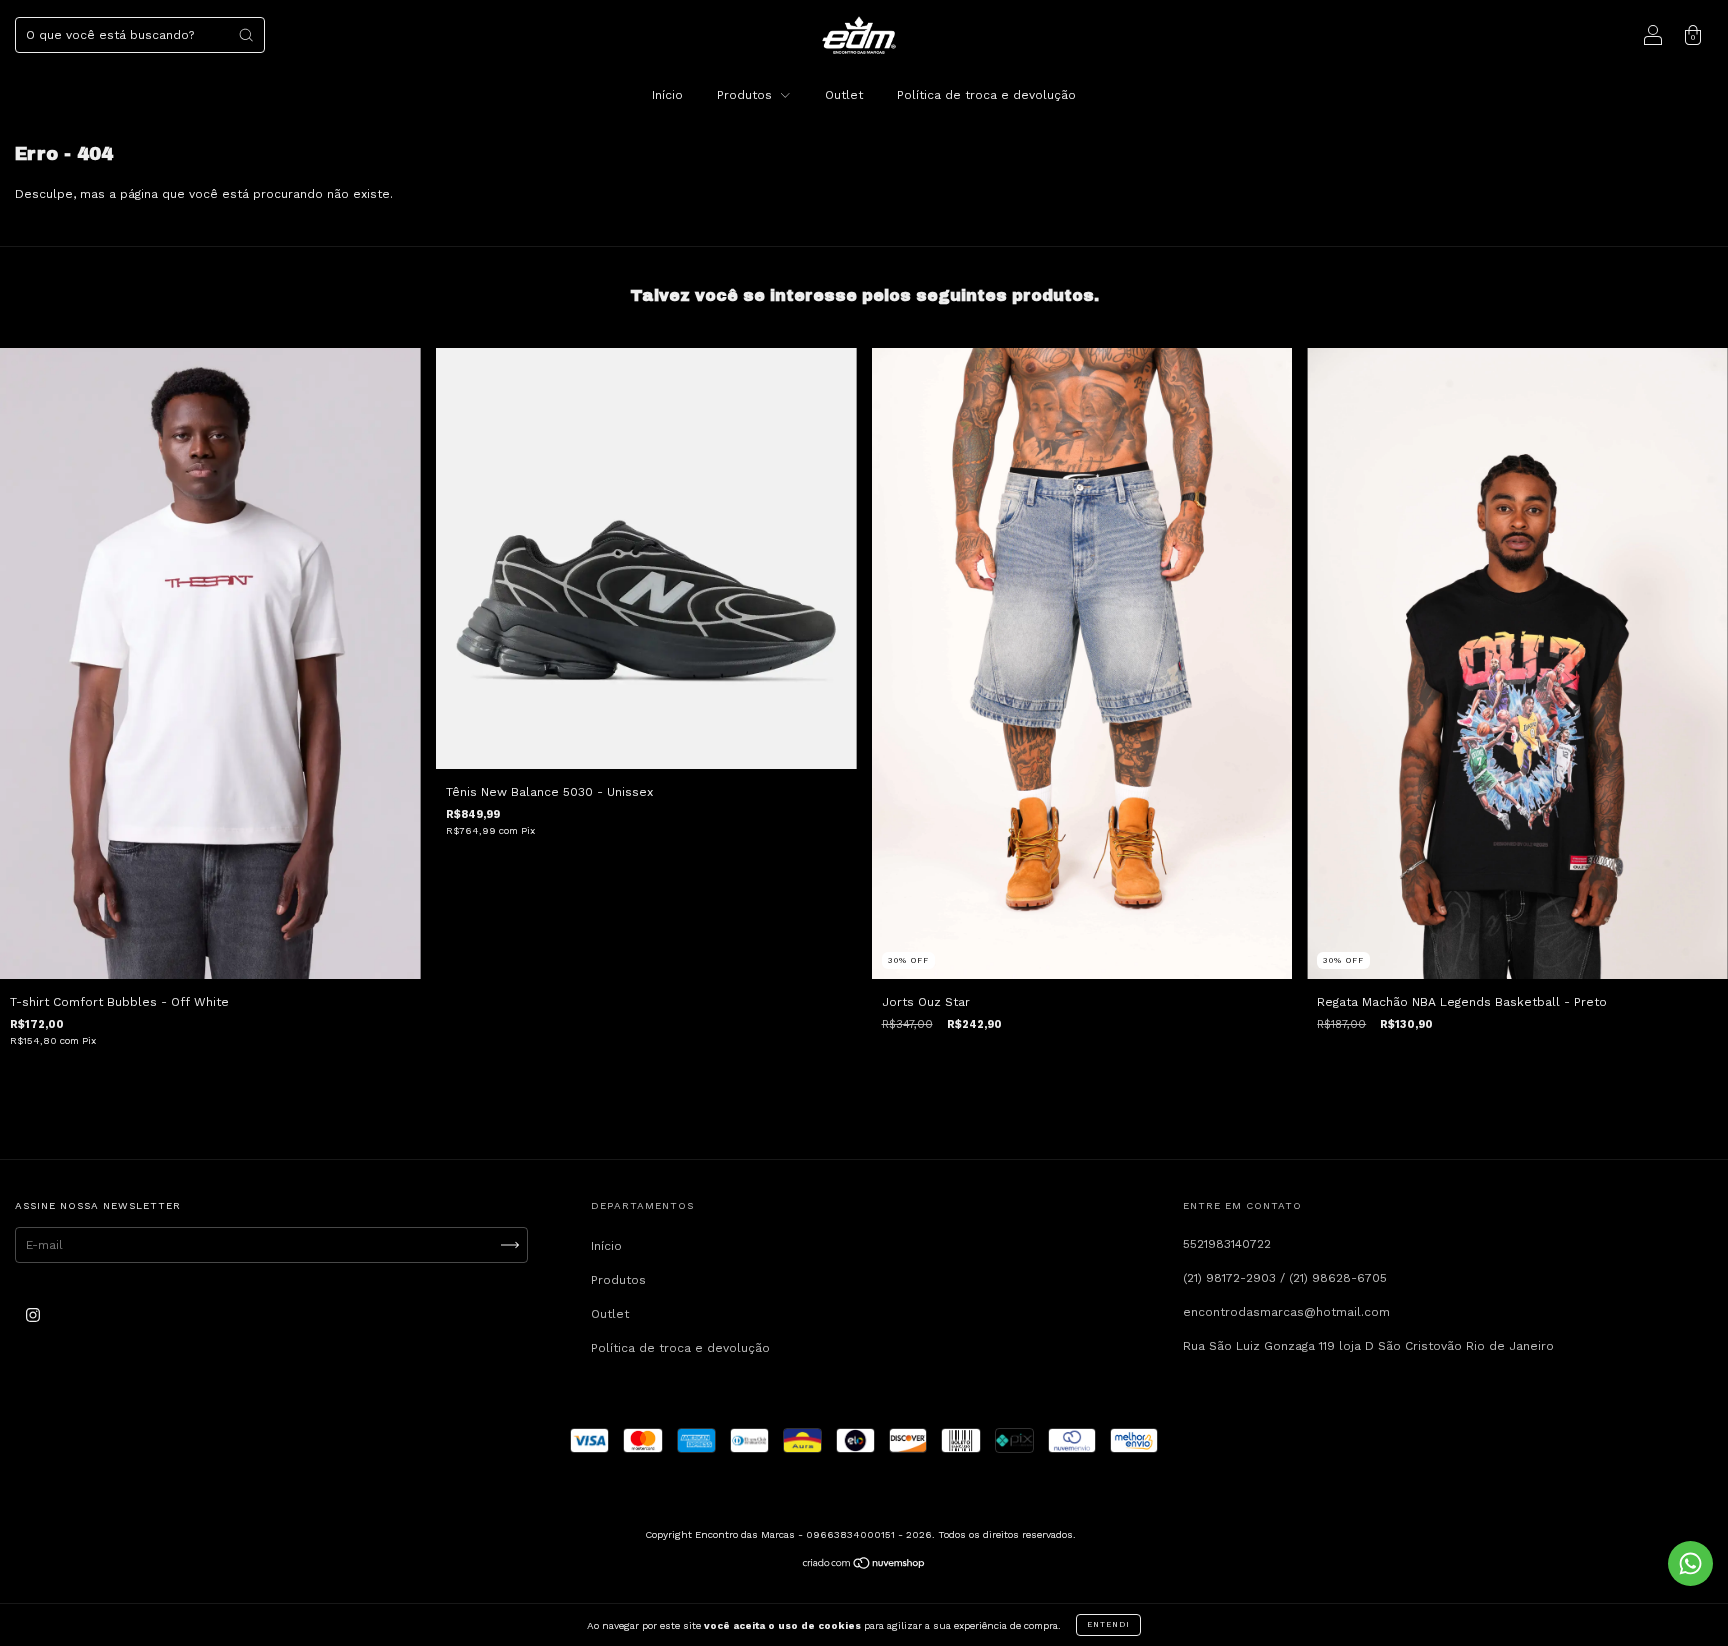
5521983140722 (1227, 1244)
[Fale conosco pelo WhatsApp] (1690, 1563)
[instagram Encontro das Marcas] (33, 1316)
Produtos (746, 95)
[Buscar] (246, 35)
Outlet (844, 95)
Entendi (1108, 1624)
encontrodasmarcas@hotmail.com (1286, 1312)
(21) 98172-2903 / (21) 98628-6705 (1285, 1278)
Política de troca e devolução (986, 95)
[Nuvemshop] (864, 1566)
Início (667, 95)
